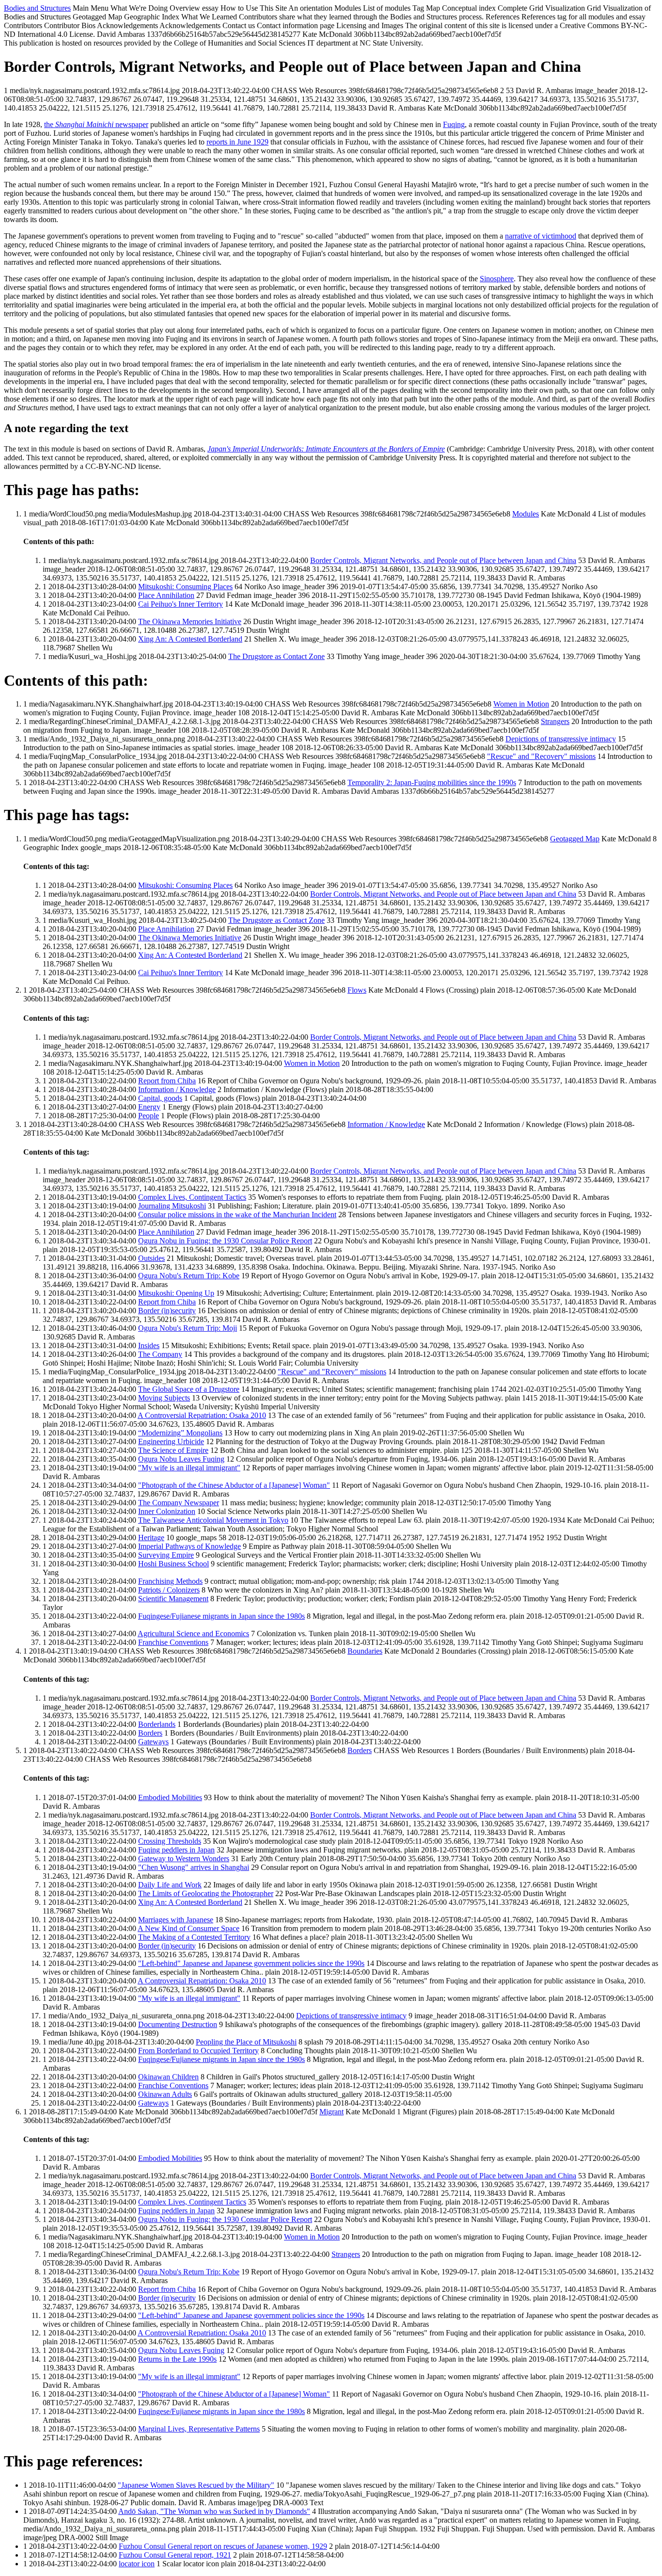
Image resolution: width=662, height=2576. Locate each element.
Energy (149, 1107)
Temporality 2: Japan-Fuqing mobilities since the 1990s (432, 782)
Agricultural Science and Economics (193, 1634)
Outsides (151, 1258)
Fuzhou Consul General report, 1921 (175, 2555)
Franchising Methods (170, 1581)
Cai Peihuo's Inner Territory (181, 604)
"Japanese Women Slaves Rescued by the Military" (196, 2485)
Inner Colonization (167, 1511)
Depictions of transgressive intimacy (561, 739)
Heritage (151, 1538)
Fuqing (454, 124)
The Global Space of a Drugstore (189, 1389)
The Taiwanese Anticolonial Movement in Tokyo (213, 1520)
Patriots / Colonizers (169, 1590)
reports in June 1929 (237, 142)
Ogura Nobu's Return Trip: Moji (188, 1328)
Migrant (331, 2112)
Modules (526, 514)
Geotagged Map (575, 839)
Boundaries (365, 1651)
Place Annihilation (166, 595)
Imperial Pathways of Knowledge (189, 1546)
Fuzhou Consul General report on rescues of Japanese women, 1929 (223, 2546)
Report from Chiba (167, 1081)
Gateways (153, 1742)
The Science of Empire (173, 1450)
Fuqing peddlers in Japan (176, 1850)
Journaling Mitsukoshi (172, 1206)
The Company (160, 1354)
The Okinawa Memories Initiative (190, 621)
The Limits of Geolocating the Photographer (206, 1893)
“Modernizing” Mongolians (180, 1433)
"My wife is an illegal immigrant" (189, 1468)
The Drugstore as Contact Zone (276, 656)
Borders (150, 1733)
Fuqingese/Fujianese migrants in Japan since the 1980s (221, 1616)
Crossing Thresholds (170, 1841)
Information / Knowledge (177, 1089)
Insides (149, 1345)
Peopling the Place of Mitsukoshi (246, 2042)
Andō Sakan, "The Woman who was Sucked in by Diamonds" (214, 2511)
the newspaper (96, 124)
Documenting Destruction (178, 2024)
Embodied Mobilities (170, 1797)
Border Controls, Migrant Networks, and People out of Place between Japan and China (443, 560)
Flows (357, 990)
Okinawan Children (168, 2077)
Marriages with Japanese (176, 1920)
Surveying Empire (166, 1555)
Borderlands (157, 1724)
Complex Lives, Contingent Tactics (192, 1197)
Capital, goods (160, 1098)
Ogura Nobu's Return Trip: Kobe (189, 1276)
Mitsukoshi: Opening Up (176, 1293)
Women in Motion (521, 704)
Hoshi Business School (173, 1564)
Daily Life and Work (170, 1885)
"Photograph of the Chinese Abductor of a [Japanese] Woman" (234, 1485)
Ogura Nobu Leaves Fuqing (181, 1459)
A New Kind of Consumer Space (189, 1928)
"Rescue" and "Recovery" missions (541, 756)
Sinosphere (497, 279)
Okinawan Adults (165, 2094)
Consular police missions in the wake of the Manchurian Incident (237, 1215)
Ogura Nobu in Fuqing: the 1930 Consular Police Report (225, 1241)
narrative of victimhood (541, 236)
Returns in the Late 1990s (177, 2359)
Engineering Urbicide (171, 1441)
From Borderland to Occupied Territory (198, 2051)
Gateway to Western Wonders (184, 1859)
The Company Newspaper (179, 1503)
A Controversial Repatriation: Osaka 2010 (202, 1415)
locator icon (137, 2564)
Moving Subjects (164, 1398)
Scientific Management (173, 1599)
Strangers (555, 721)
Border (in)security (167, 1311)
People (149, 1116)
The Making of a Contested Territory (194, 1937)
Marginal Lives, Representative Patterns (199, 2429)
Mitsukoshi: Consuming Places (185, 587)
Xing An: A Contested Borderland (190, 639)
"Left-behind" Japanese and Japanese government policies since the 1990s (251, 1963)
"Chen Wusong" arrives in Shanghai (194, 1867)
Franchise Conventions (173, 1642)
